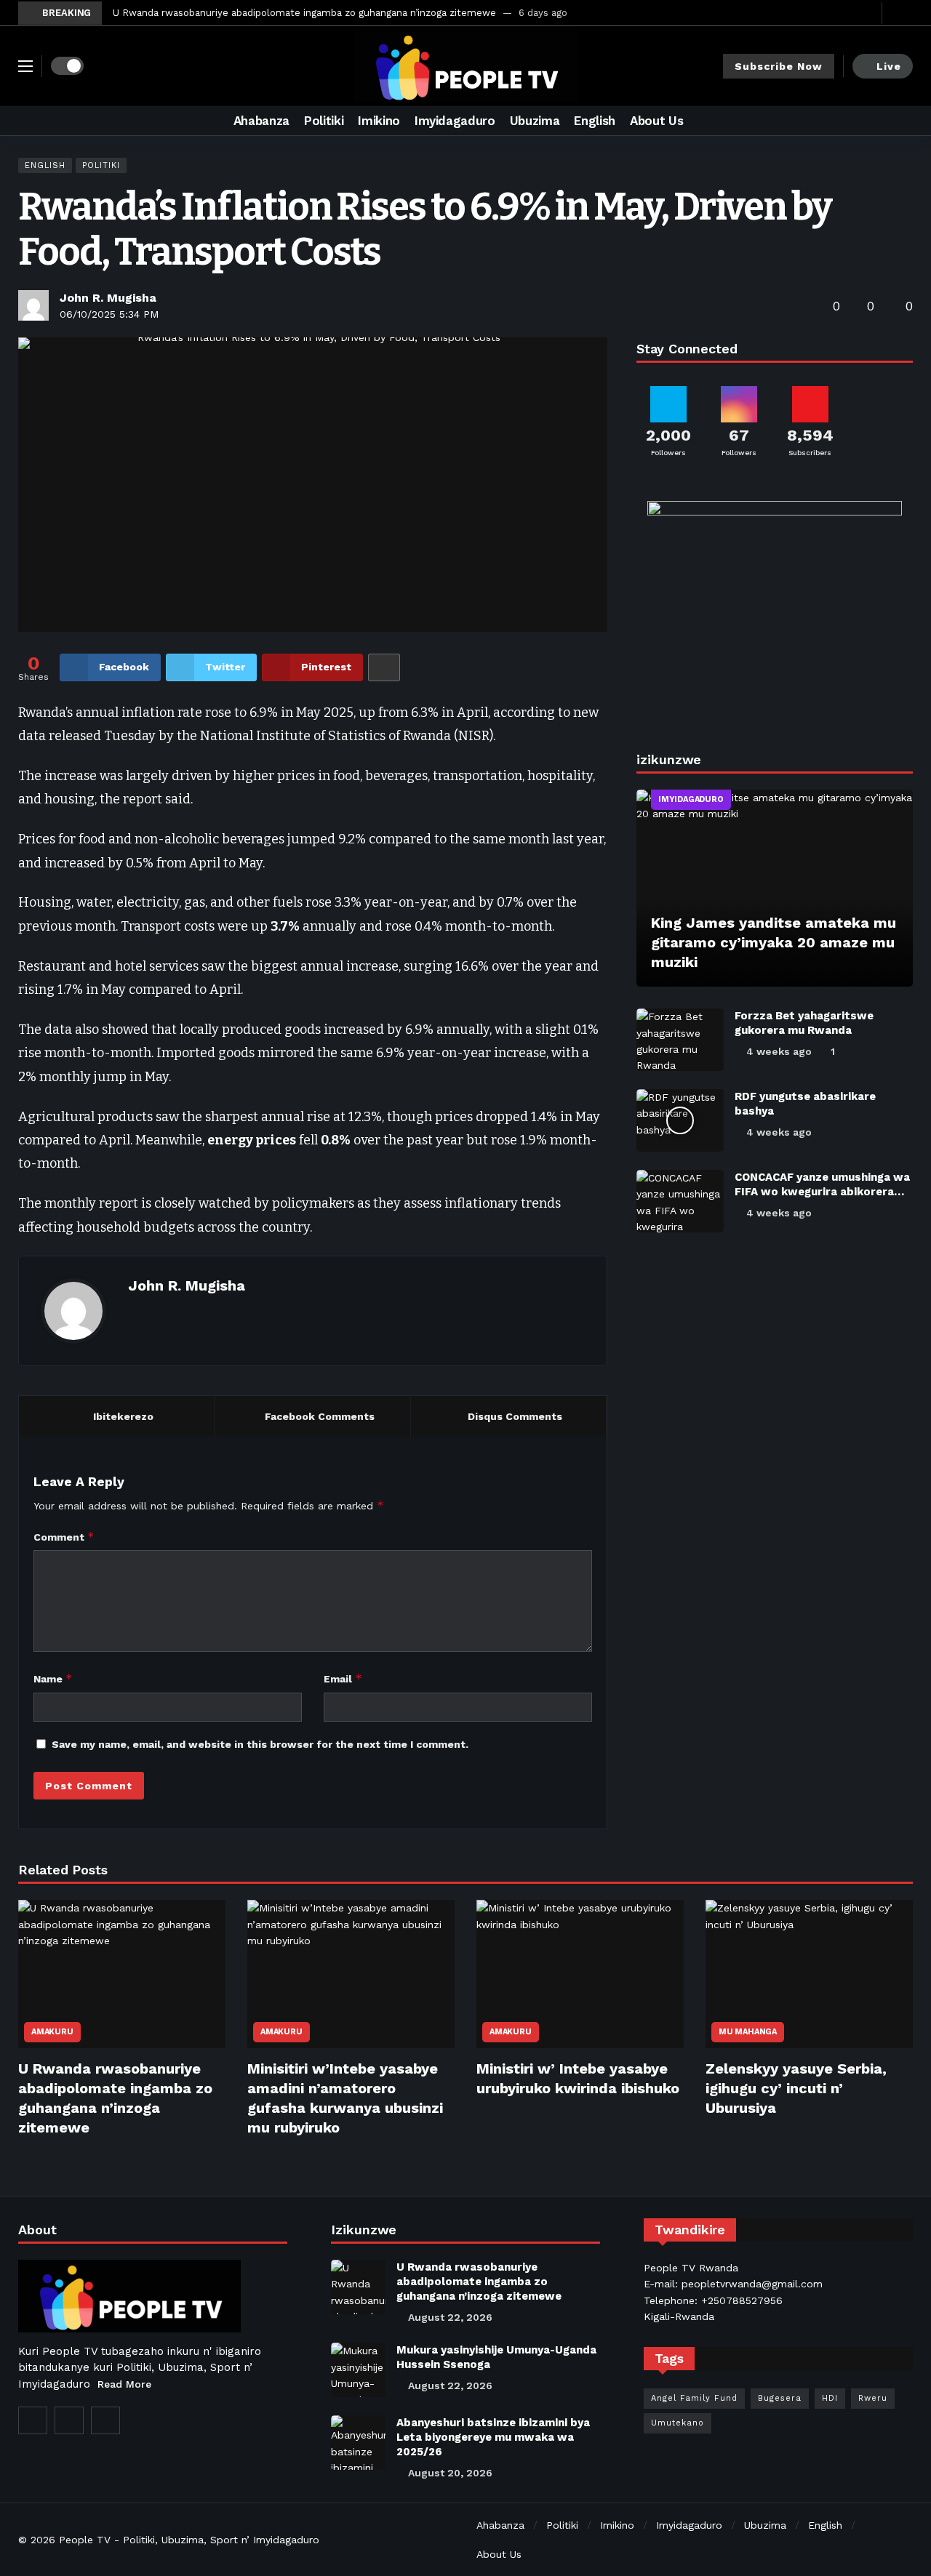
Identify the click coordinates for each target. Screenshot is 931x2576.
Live (889, 66)
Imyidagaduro (691, 799)
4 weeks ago (779, 1051)
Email (343, 1678)
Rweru (873, 2398)
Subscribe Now (779, 66)
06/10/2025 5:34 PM (109, 314)
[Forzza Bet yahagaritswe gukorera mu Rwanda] (680, 1040)
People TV (85, 2540)
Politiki (101, 165)
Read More (124, 2384)
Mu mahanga (748, 2032)
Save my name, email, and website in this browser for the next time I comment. (260, 1744)
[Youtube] (867, 13)
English (45, 165)
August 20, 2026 (450, 2473)
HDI (830, 2398)
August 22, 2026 (450, 2317)
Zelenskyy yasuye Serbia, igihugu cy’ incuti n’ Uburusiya (796, 2088)
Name (53, 1678)
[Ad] (775, 610)
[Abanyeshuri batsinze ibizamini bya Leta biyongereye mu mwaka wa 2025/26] (358, 2443)
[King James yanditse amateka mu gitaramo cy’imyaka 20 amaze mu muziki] (775, 888)
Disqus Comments (515, 1416)
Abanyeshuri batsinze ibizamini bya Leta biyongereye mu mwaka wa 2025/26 (493, 2437)
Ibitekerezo (123, 1416)
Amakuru (52, 2032)
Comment (64, 1537)
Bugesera (780, 2398)
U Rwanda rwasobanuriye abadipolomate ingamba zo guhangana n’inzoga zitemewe (304, 13)
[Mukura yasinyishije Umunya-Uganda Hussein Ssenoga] (358, 2370)
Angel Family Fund (694, 2398)
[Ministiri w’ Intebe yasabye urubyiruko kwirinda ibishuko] (580, 1974)
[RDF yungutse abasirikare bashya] (680, 1120)
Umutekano (678, 2423)
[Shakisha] (902, 121)
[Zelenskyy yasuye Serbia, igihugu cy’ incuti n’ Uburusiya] (809, 1974)
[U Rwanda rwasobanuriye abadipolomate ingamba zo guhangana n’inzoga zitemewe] (122, 1974)
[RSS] (105, 2420)
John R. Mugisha (108, 298)
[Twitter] (845, 13)
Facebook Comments (320, 1416)
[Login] (902, 13)
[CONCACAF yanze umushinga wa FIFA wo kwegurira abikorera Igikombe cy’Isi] (680, 1201)
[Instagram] (69, 2420)
